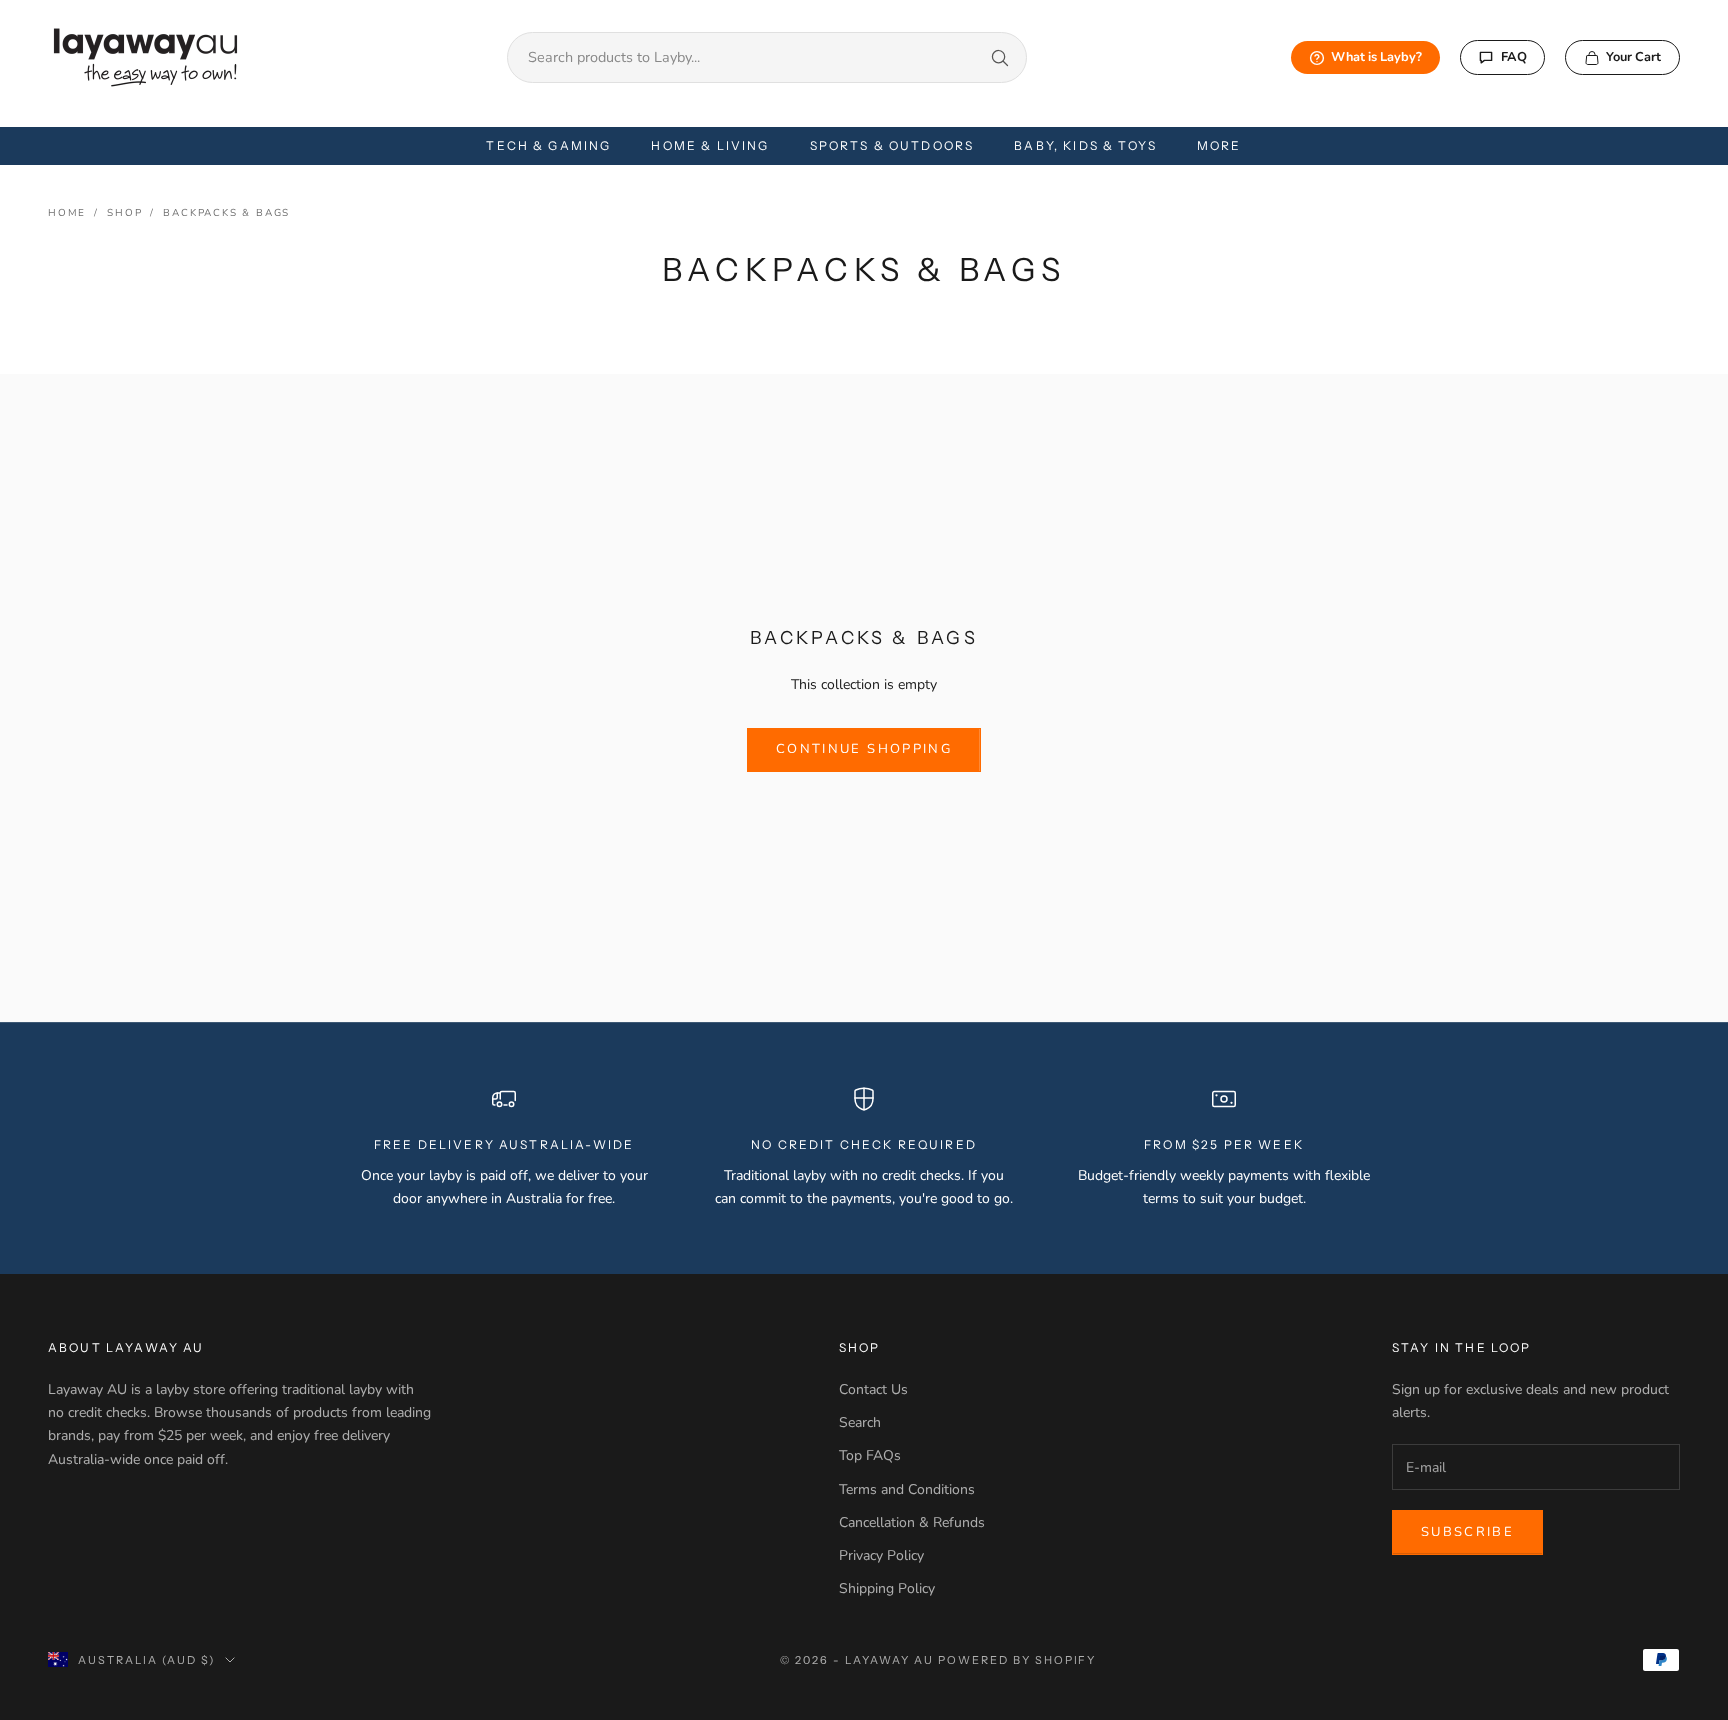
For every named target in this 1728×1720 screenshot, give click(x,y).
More (1219, 145)
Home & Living (710, 145)
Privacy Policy (881, 1555)
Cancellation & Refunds (912, 1522)
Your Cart (1633, 57)
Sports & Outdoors (892, 145)
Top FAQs (870, 1455)
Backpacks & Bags (226, 213)
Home (67, 213)
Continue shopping (864, 749)
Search (860, 1422)
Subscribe (1467, 1532)
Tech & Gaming (548, 145)
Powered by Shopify (1017, 1660)
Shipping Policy (887, 1588)
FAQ (1514, 57)
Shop (124, 213)
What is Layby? (1376, 57)
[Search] (1000, 58)
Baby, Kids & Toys (1085, 145)
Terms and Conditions (907, 1489)
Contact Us (873, 1389)
